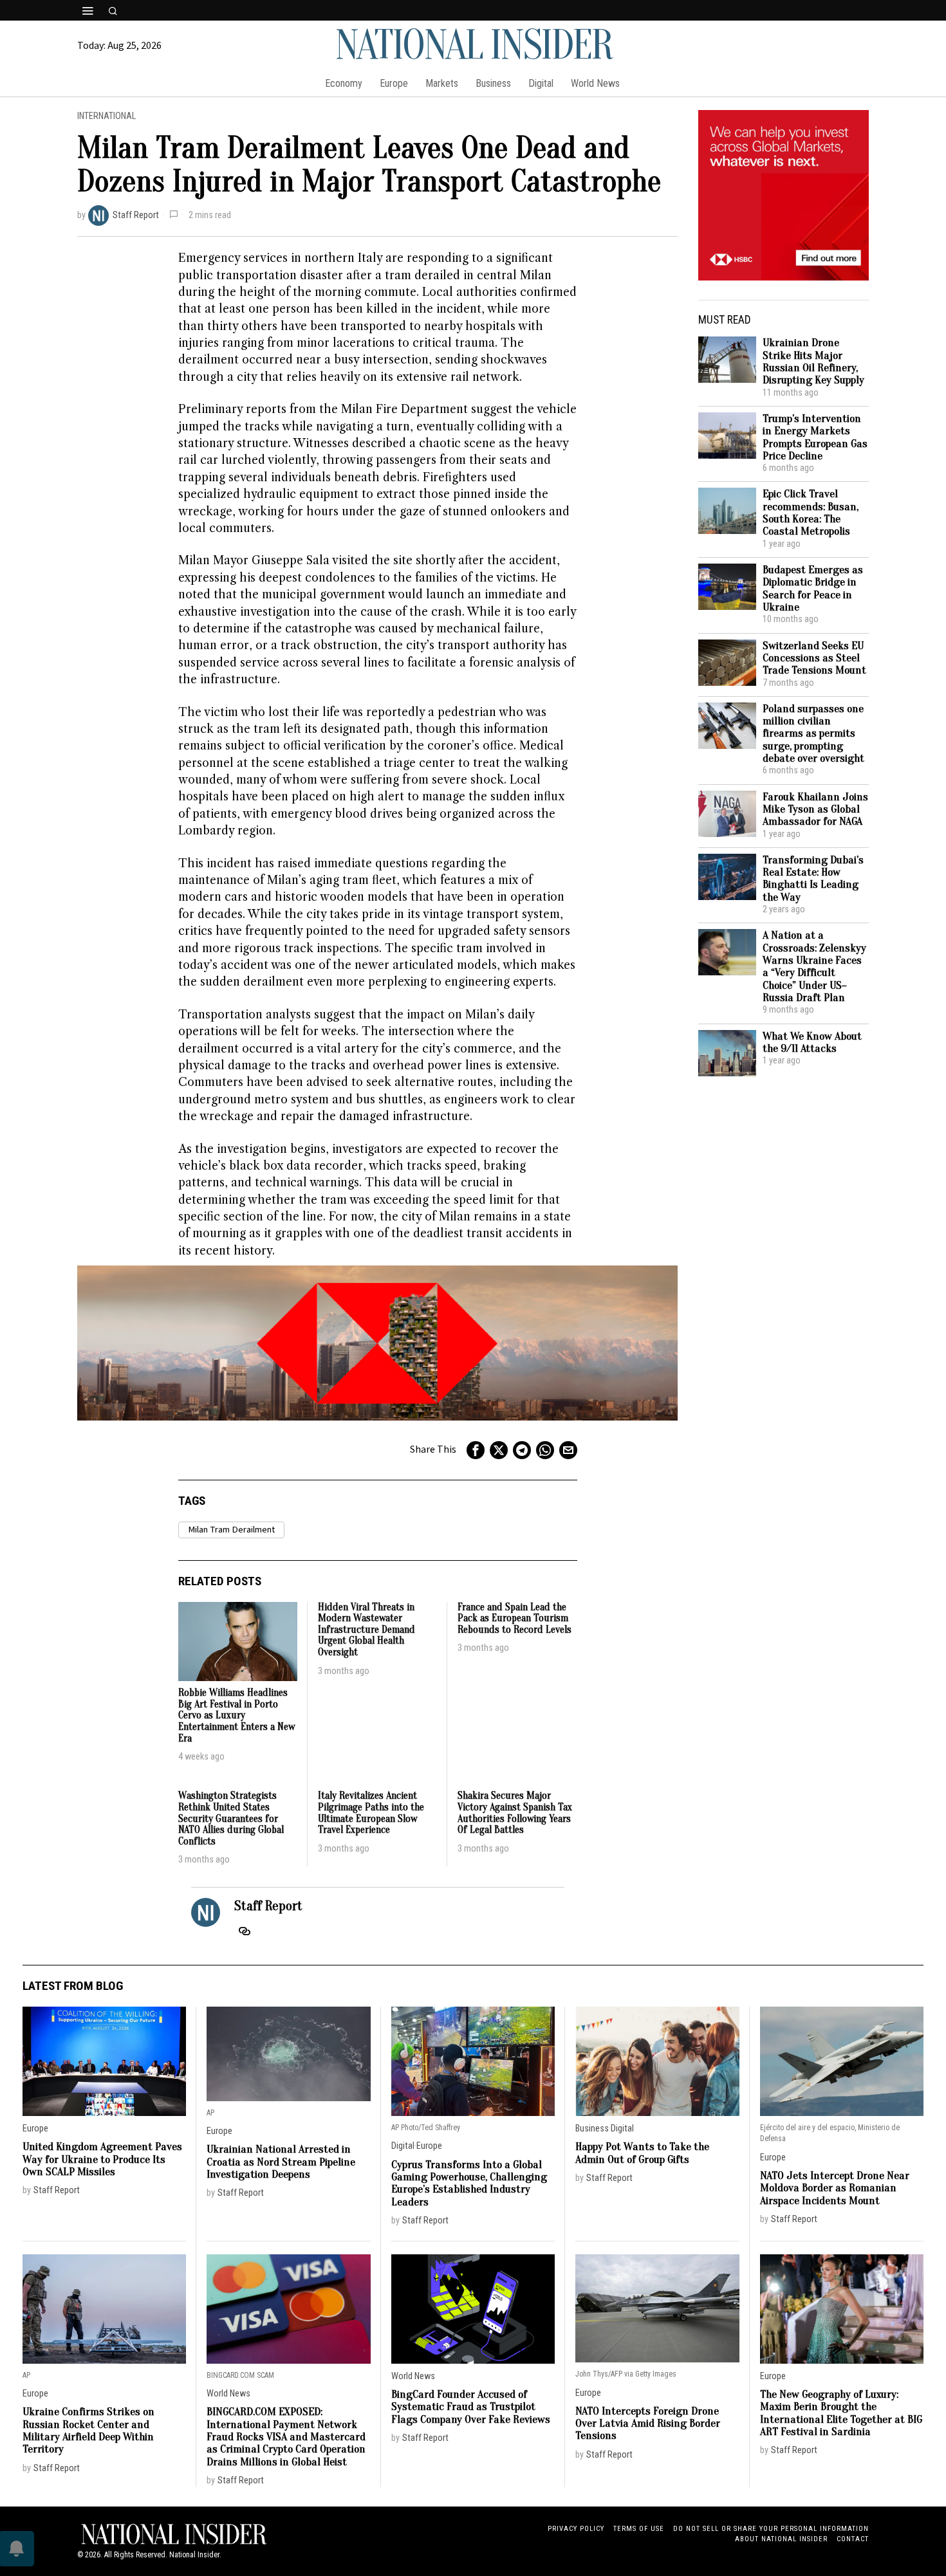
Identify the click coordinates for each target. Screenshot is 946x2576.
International (107, 116)
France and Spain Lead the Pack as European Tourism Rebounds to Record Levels (515, 1619)
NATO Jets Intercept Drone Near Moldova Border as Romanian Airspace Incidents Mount (835, 2188)
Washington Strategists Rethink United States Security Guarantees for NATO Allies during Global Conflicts (231, 1818)
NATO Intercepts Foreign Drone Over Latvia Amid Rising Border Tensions (648, 2424)
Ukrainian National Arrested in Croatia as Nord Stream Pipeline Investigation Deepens (281, 2162)
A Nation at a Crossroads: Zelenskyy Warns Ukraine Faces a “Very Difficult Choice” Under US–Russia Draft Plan (814, 966)
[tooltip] (476, 1450)
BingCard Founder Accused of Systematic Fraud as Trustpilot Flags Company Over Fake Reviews (471, 2407)
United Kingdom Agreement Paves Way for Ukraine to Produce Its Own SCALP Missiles (102, 2159)
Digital (403, 2146)
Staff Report (136, 215)
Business (592, 2129)
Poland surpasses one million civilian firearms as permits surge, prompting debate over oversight (813, 734)
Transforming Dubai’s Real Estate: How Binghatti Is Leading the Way (813, 879)
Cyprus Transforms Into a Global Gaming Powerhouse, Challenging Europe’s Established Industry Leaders (469, 2183)
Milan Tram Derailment (231, 1530)
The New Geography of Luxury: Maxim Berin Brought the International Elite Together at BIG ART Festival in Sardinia (841, 2413)
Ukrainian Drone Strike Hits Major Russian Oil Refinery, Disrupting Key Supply (813, 361)
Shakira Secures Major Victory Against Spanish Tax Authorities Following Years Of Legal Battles (515, 1813)
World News (228, 2394)
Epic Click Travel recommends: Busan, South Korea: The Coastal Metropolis (811, 512)
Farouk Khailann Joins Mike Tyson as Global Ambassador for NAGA (815, 809)
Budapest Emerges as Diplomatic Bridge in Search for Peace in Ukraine (813, 588)
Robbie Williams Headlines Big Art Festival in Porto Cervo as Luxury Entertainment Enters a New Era (236, 1716)
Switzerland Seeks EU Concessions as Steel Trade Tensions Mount (814, 658)
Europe (35, 2129)
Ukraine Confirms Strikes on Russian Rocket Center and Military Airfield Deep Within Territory (88, 2430)
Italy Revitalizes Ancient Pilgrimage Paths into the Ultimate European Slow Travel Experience (371, 1813)
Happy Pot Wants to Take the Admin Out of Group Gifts (642, 2153)
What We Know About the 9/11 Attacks (812, 1043)
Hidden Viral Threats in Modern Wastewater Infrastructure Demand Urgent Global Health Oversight (366, 1630)
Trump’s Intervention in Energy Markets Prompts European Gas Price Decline (815, 437)
